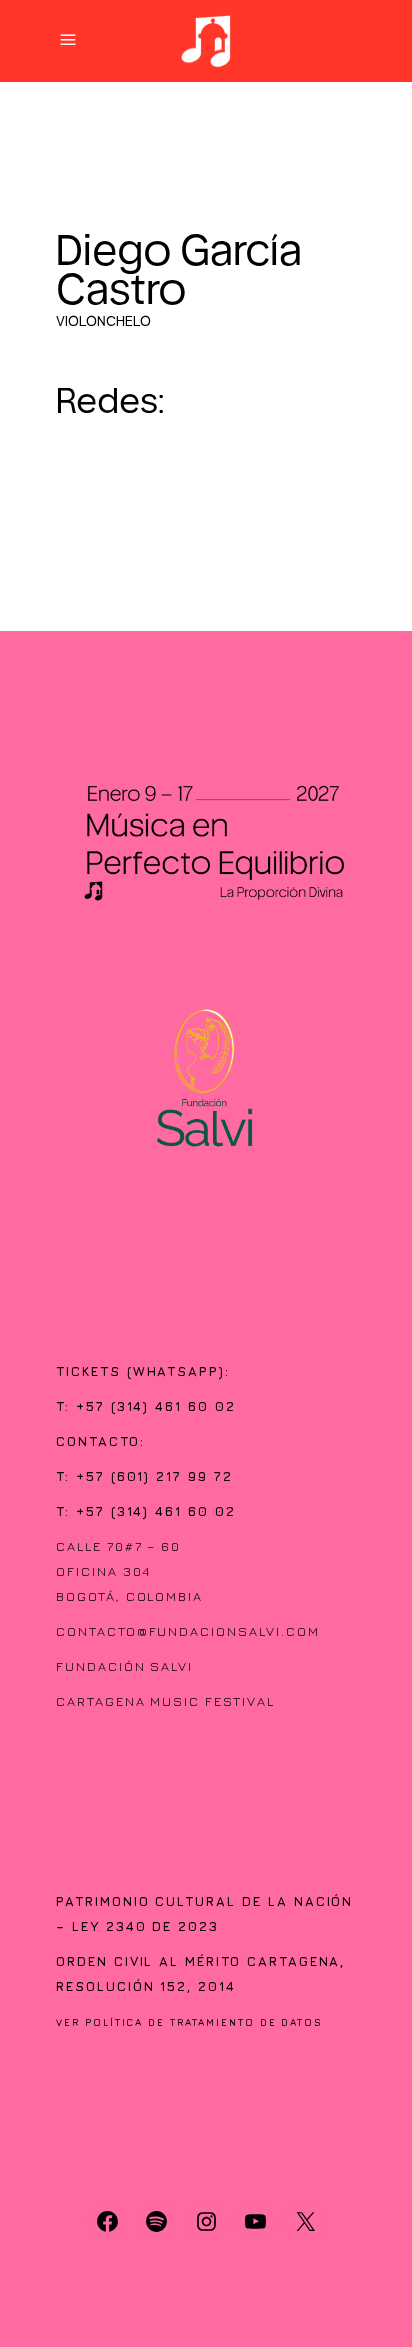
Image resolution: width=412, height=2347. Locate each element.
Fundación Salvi (124, 1666)
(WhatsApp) (176, 1371)
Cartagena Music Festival (165, 1701)
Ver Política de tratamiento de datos (189, 2022)
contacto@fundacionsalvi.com (188, 1631)
